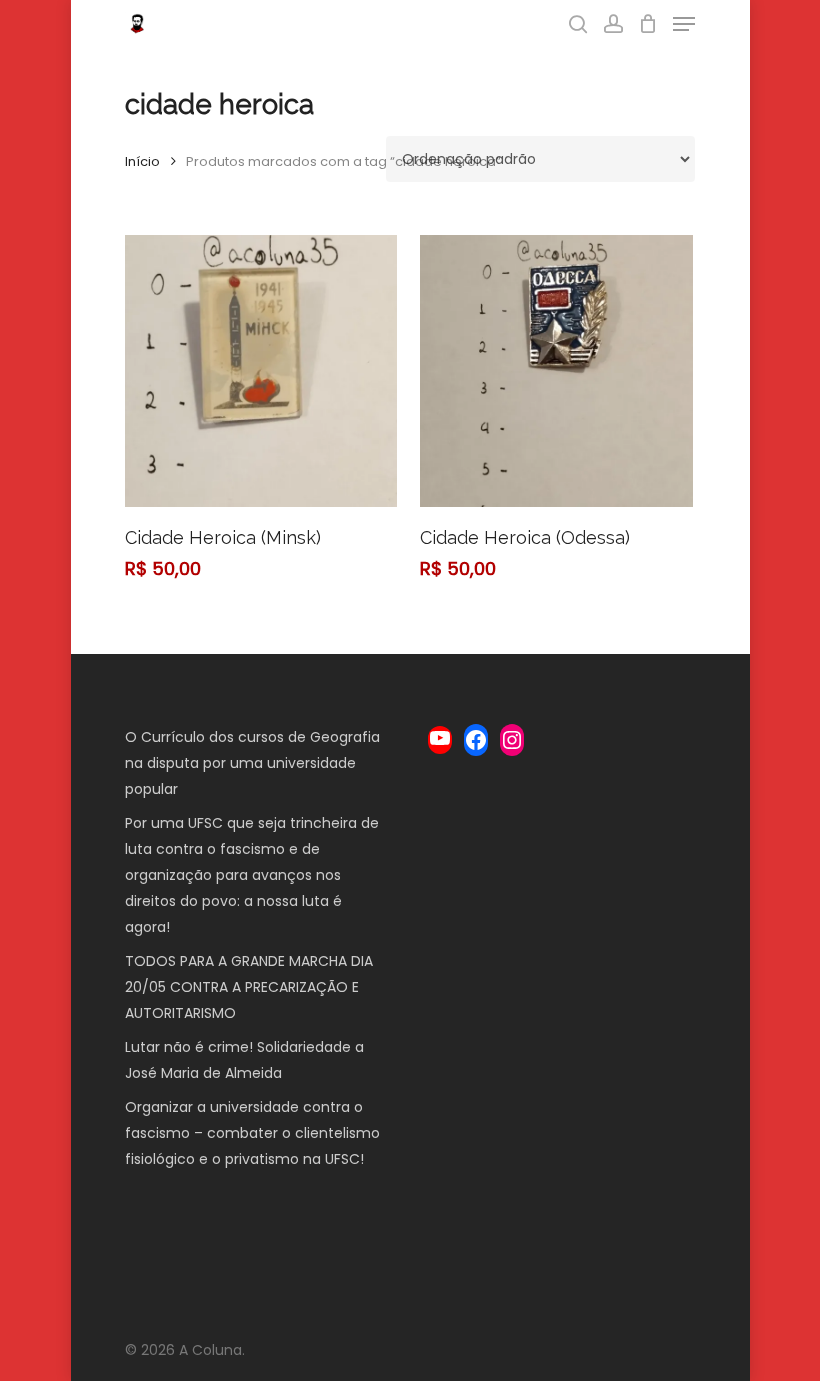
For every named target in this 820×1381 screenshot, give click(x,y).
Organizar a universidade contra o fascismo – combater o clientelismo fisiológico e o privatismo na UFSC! (252, 1133)
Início (142, 161)
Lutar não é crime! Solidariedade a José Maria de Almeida (244, 1060)
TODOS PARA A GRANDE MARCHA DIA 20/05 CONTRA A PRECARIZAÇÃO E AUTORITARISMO (249, 987)
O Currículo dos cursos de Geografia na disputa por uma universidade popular (252, 763)
